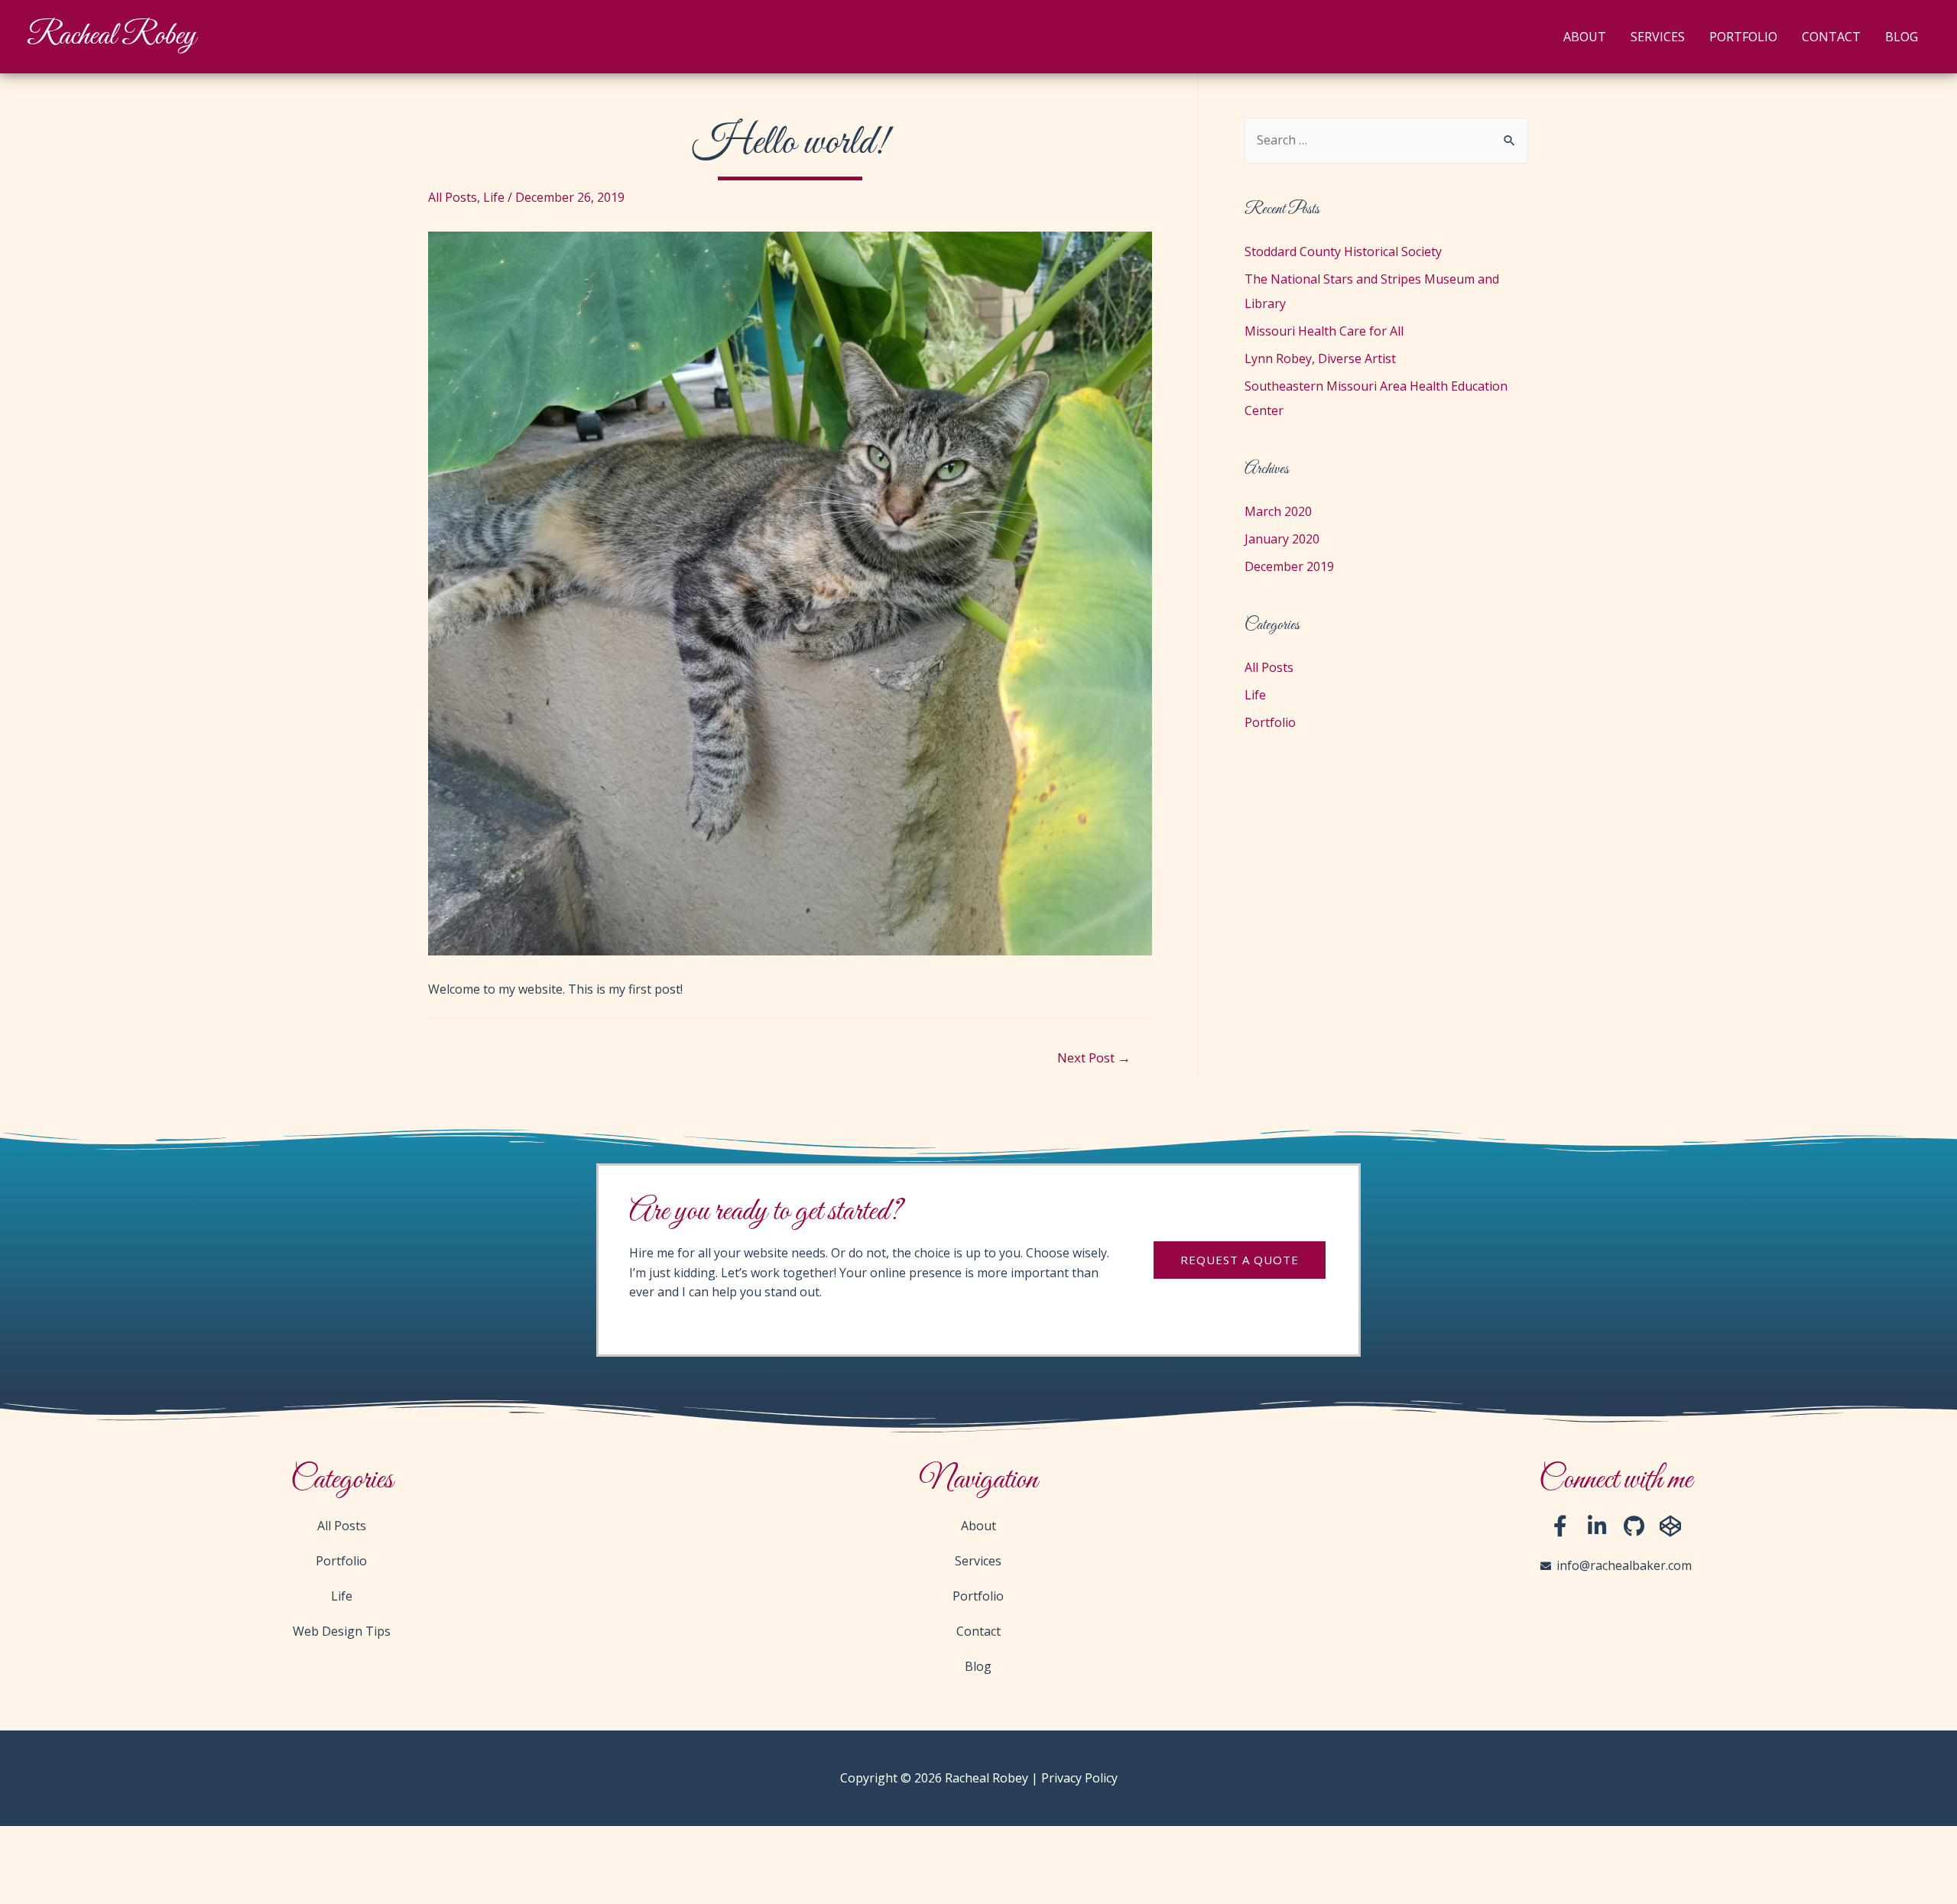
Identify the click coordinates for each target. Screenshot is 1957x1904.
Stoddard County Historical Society (1343, 251)
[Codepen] (1670, 1526)
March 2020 (1278, 511)
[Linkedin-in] (1597, 1526)
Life (494, 197)
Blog (1902, 37)
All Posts (453, 197)
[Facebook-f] (1560, 1526)
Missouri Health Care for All (1324, 331)
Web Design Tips (342, 1631)
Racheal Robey (111, 36)
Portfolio (1743, 37)
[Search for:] (1386, 140)
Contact (1831, 37)
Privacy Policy (1079, 1778)
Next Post (1094, 1057)
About (1585, 37)
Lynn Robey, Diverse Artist (1320, 358)
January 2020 (1282, 539)
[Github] (1634, 1526)
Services (1658, 37)
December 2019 (1289, 566)
